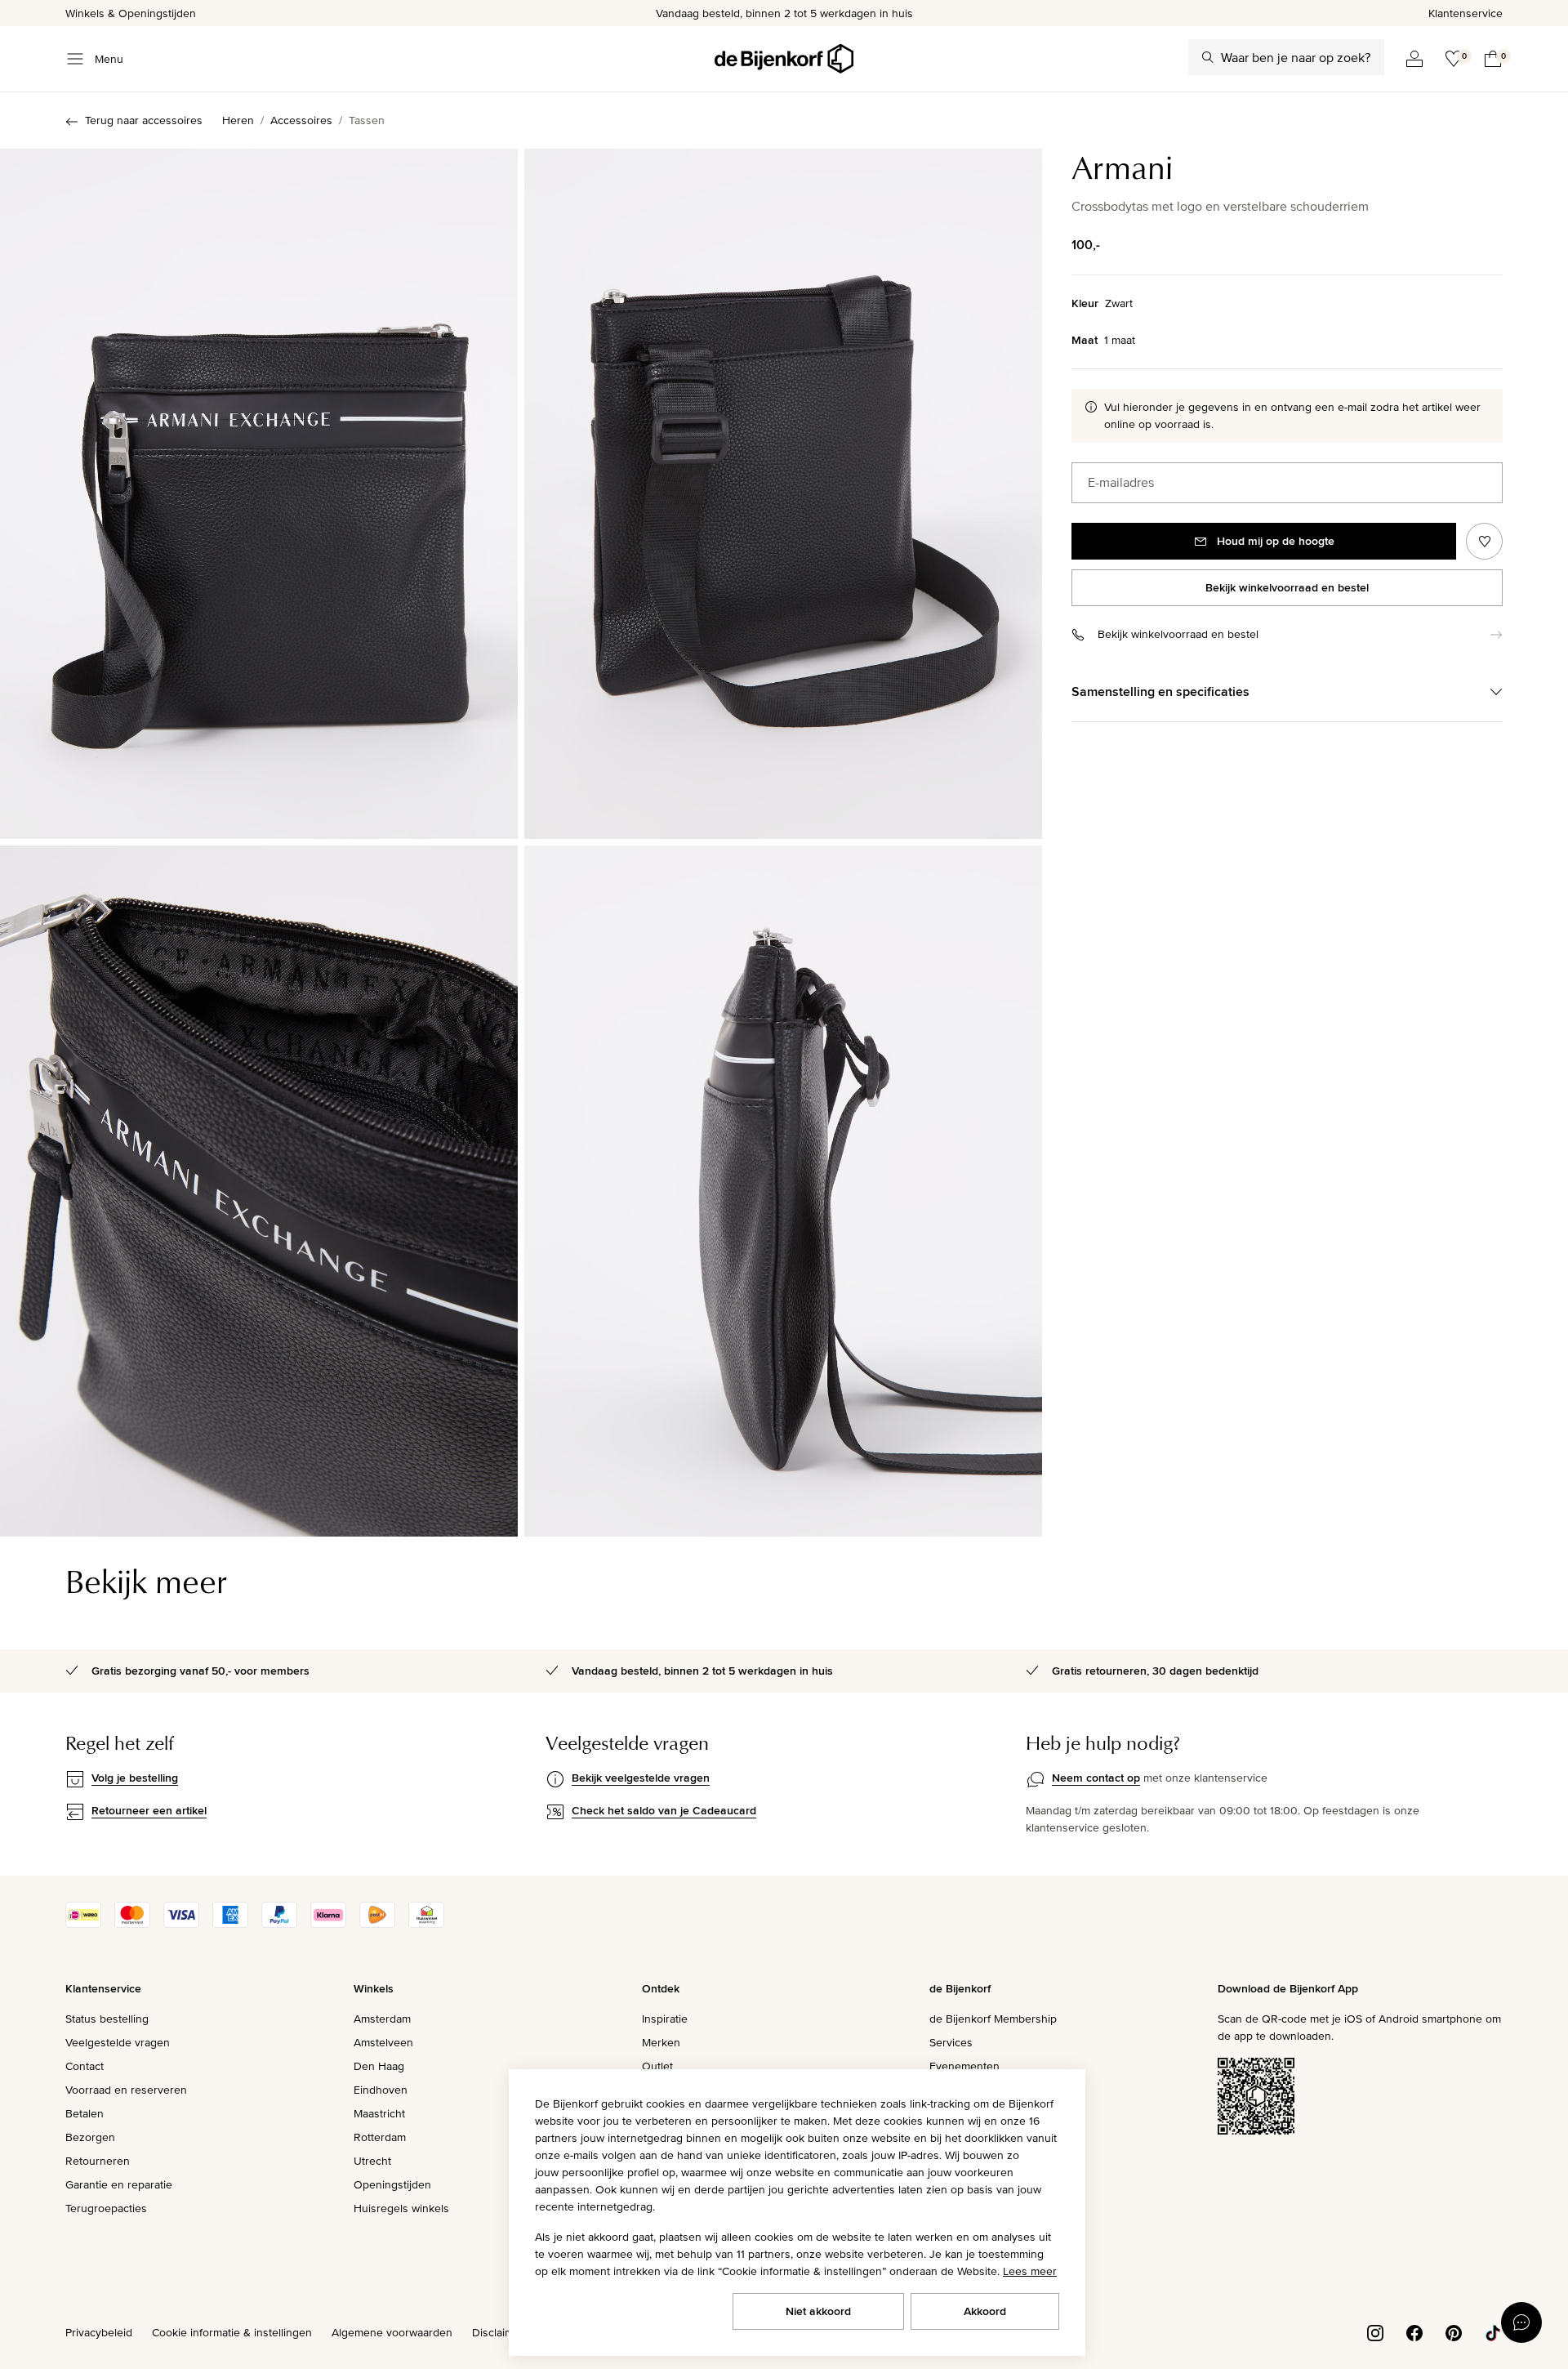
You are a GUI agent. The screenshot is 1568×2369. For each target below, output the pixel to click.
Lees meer (1030, 2271)
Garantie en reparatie (119, 2184)
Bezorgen (90, 2137)
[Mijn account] (1414, 59)
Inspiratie (665, 2019)
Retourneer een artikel (149, 1810)
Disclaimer (498, 2332)
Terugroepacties (106, 2208)
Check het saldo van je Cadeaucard (664, 1810)
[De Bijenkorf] (784, 59)
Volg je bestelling (135, 1778)
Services (951, 2042)
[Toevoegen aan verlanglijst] (1484, 541)
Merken (661, 2042)
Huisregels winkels (401, 2208)
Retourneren (98, 2161)
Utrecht (372, 2161)
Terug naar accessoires (144, 120)
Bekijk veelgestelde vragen (641, 1778)
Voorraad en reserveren (126, 2090)
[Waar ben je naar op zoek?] (1208, 57)
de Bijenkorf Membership (993, 2019)
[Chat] (1521, 2322)
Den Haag (379, 2066)
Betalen (85, 2113)
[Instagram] (1375, 2331)
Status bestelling (107, 2019)
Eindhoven (381, 2090)
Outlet (657, 2066)
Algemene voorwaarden (392, 2332)
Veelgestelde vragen (118, 2042)
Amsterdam (382, 2019)
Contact (85, 2066)
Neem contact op (1096, 1778)
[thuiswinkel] (426, 1924)
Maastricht (379, 2113)
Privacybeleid (99, 2332)
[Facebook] (1414, 2331)
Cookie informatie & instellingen (232, 2332)
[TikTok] (1493, 2331)
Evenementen (964, 2066)
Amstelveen (383, 2042)
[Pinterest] (1454, 2331)
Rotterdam (380, 2137)
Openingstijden (392, 2184)
